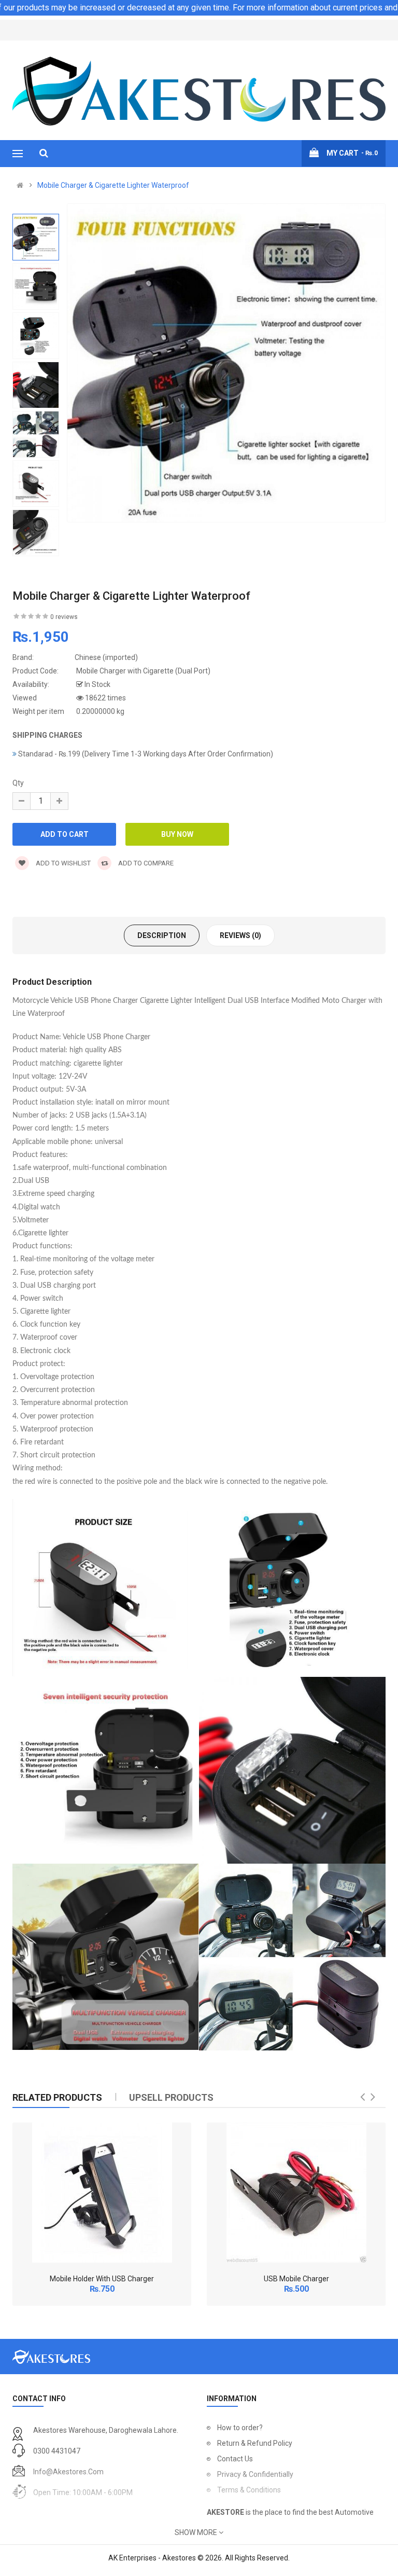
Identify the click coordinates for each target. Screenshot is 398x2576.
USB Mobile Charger (296, 2279)
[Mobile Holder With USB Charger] (102, 2193)
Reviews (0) (240, 935)
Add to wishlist (62, 863)
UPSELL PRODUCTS (171, 2097)
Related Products (57, 2097)
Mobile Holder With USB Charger (102, 2279)
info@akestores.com (68, 2472)
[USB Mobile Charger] (296, 2193)
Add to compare (145, 863)
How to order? (240, 2428)
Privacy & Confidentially (255, 2474)
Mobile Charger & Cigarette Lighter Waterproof (113, 185)
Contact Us (235, 2459)
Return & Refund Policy (255, 2443)
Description (162, 935)
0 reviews (64, 617)
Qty (18, 783)
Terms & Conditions (249, 2490)
